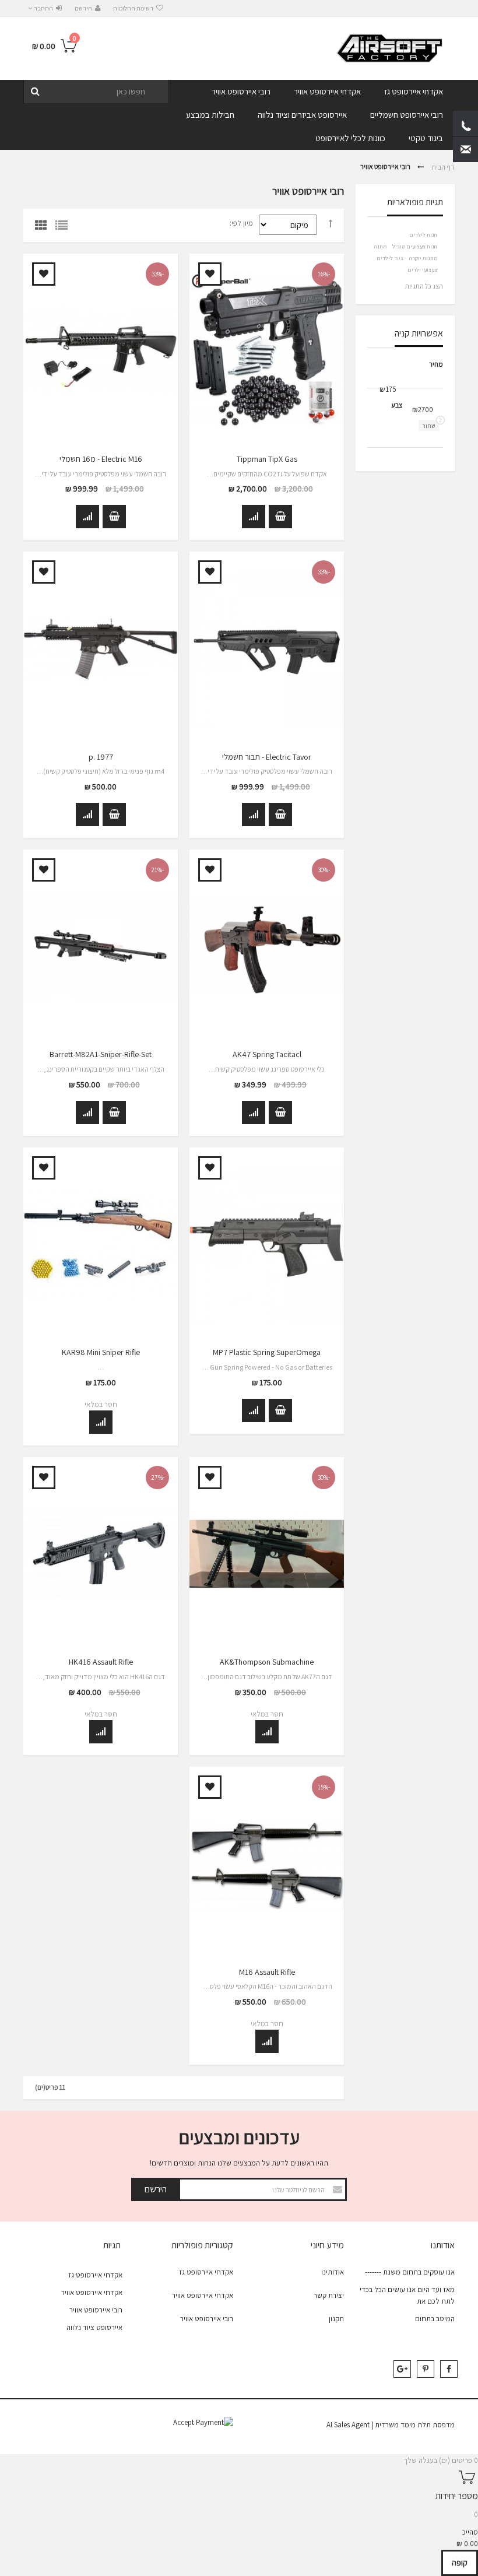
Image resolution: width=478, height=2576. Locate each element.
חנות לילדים (423, 235)
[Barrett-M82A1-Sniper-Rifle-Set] (101, 946)
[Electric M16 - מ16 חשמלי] (101, 350)
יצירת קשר (329, 2295)
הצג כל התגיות (424, 286)
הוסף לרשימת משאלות (210, 274)
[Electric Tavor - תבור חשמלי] (267, 648)
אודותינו (333, 2272)
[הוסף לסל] (280, 517)
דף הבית (443, 166)
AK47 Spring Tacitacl (267, 1055)
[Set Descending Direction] (331, 224)
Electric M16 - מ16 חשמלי (101, 459)
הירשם (83, 8)
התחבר (43, 8)
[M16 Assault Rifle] (267, 1863)
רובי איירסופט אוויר (241, 91)
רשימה (64, 228)
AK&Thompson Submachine (267, 1662)
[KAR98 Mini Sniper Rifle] (101, 1244)
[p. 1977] (101, 648)
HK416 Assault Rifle (101, 1662)
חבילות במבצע (210, 115)
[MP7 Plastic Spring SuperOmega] (267, 1244)
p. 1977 (101, 757)
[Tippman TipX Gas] (267, 350)
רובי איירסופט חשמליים (407, 115)
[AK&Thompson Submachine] (267, 1554)
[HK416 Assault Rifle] (101, 1554)
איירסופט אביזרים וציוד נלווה (302, 115)
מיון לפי (242, 223)
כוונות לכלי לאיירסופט (350, 138)
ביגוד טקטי (426, 138)
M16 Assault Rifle (267, 1972)
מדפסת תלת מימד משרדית (415, 2425)
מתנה (380, 246)
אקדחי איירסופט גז (414, 91)
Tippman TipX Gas (267, 459)
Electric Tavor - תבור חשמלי (267, 757)
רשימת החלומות (133, 8)
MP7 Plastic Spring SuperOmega (267, 1352)
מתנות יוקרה (423, 258)
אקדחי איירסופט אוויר (327, 91)
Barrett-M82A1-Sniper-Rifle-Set (101, 1055)
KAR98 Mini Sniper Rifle (101, 1352)
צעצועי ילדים (422, 270)
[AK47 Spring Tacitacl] (267, 946)
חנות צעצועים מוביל (415, 246)
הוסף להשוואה (254, 517)
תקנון (336, 2319)
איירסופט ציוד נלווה (94, 2327)
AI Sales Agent (348, 2425)
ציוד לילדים (390, 258)
